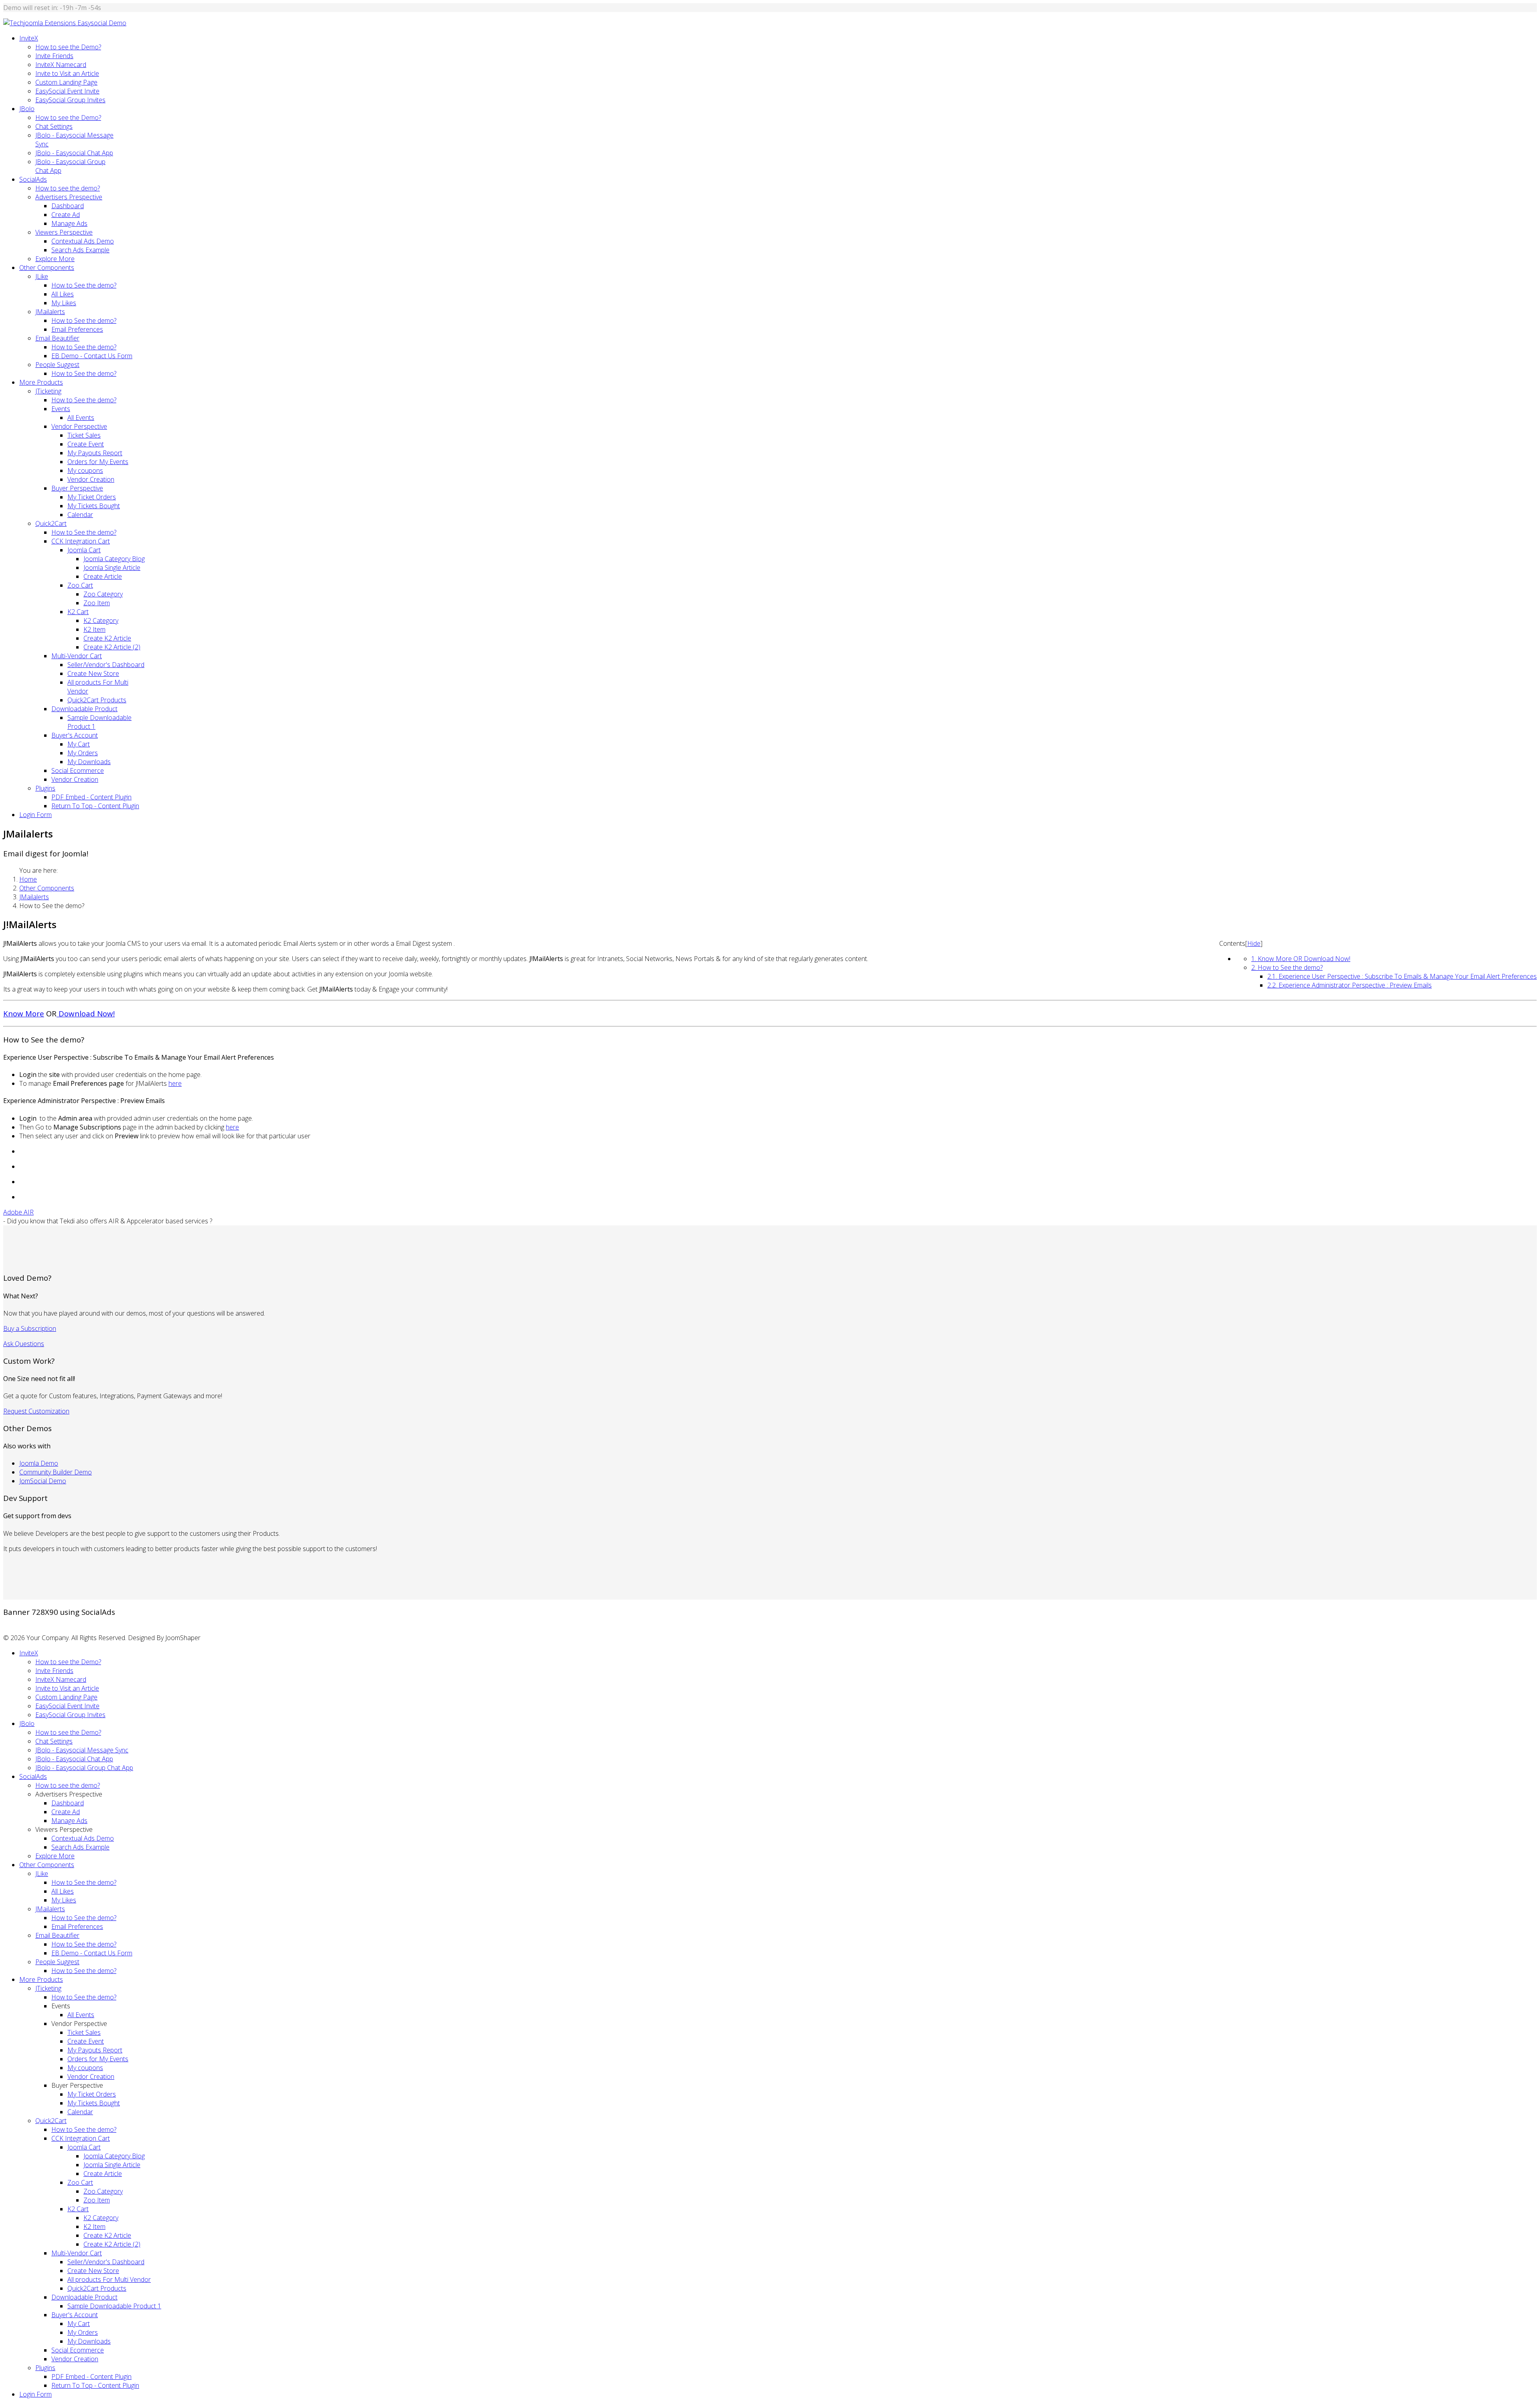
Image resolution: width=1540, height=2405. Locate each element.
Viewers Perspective (64, 232)
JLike (42, 276)
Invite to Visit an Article (67, 73)
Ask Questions (24, 1344)
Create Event (86, 444)
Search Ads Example (80, 250)
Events (61, 409)
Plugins (45, 788)
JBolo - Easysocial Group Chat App (84, 1768)
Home (28, 879)
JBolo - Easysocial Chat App (74, 153)
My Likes (64, 303)
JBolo (27, 109)
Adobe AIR (18, 1212)
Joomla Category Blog (114, 559)
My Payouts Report (95, 453)
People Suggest (57, 365)
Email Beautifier (57, 338)
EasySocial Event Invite (67, 91)
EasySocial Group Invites (70, 100)
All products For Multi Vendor (109, 2279)
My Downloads (89, 762)
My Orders (83, 753)
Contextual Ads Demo (83, 241)
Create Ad (66, 215)
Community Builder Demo (56, 1472)
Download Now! (86, 1013)
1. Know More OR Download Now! (1301, 959)
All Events (81, 418)
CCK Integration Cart (81, 541)
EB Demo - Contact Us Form (92, 356)
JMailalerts (50, 312)
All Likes (63, 294)
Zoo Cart (80, 585)
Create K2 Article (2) (112, 647)
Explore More (55, 259)
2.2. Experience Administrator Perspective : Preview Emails (1350, 985)
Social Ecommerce (78, 771)
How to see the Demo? (68, 47)
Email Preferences (77, 329)
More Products (41, 382)
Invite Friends (54, 56)
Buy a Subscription (30, 1328)
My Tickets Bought (94, 506)
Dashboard (68, 206)
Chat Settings (54, 126)
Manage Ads (69, 223)
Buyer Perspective (77, 488)
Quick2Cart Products (97, 700)
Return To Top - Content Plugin (95, 806)
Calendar (80, 515)
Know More (24, 1013)
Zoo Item (97, 603)
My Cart (79, 744)
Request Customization (36, 1411)
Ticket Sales (84, 435)
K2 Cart (78, 612)
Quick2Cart (51, 523)
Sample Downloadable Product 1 (114, 2306)
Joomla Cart (84, 550)
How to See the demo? (84, 285)
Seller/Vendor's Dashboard (106, 665)
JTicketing (48, 391)
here (175, 1083)
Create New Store (93, 673)
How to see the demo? (68, 188)
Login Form (35, 815)
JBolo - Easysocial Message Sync (82, 1750)
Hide (1254, 943)
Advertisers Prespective (69, 197)
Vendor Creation (91, 479)
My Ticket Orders (92, 497)
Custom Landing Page (66, 82)
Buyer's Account (75, 735)
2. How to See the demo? (1287, 967)
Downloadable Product (84, 709)
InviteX (29, 38)
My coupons (85, 470)
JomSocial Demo (43, 1481)
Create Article (103, 576)
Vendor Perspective (79, 426)
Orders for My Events (98, 462)
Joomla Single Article (112, 568)
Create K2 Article (107, 638)
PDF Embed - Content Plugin (91, 797)
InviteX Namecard (61, 65)
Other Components (47, 268)
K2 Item (94, 629)
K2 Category (101, 621)
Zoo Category (103, 594)
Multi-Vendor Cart (77, 656)
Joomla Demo (39, 1463)
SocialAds (33, 179)
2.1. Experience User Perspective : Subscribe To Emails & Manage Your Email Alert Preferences (1402, 976)
